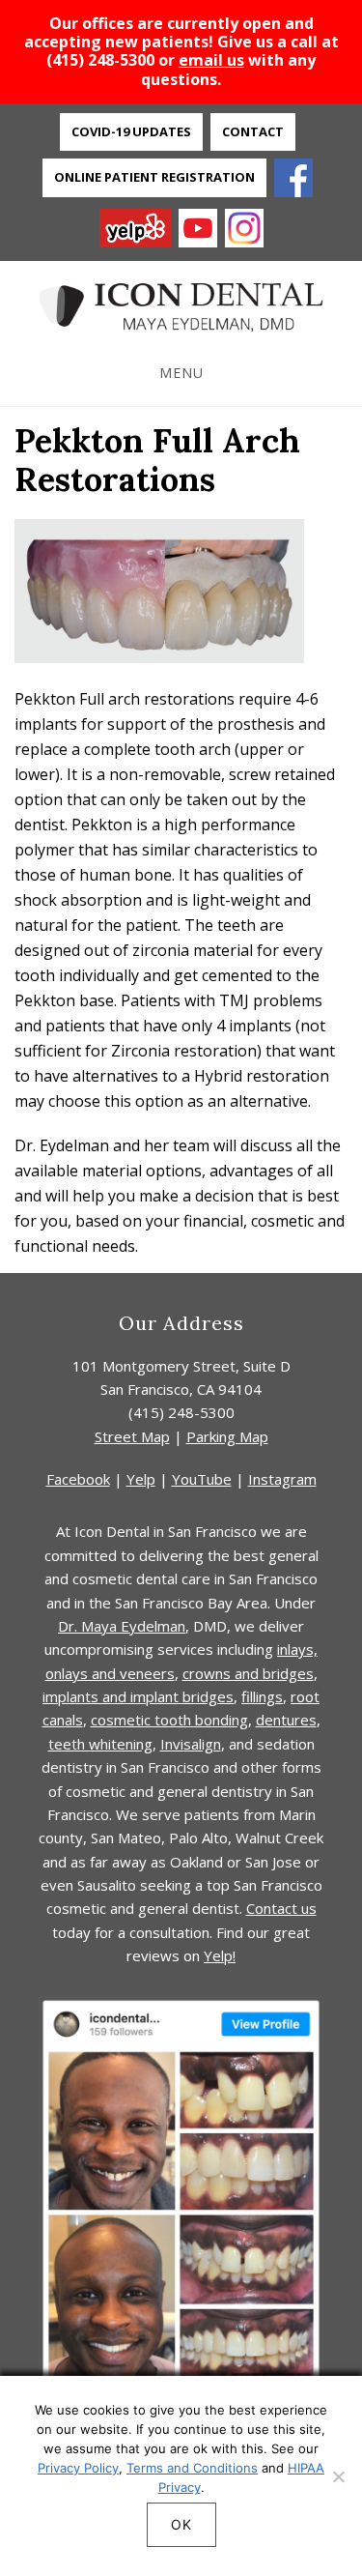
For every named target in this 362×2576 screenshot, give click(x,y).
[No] (338, 2476)
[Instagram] (244, 230)
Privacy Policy (78, 2468)
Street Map (132, 1436)
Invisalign (191, 1744)
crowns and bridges (248, 1673)
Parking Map (227, 1436)
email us (211, 60)
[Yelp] (135, 230)
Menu (181, 373)
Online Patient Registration (154, 177)
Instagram (282, 1479)
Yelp (141, 1479)
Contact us (281, 1908)
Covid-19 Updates (131, 131)
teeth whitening (100, 1744)
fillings (262, 1696)
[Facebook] (293, 180)
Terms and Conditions (192, 2468)
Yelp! (220, 1955)
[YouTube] (198, 230)
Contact (253, 131)
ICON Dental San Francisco (181, 307)
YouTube (202, 1479)
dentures (286, 1720)
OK (181, 2524)
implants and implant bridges (138, 1696)
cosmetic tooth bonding (169, 1720)
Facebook (78, 1479)
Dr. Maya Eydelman (122, 1626)
